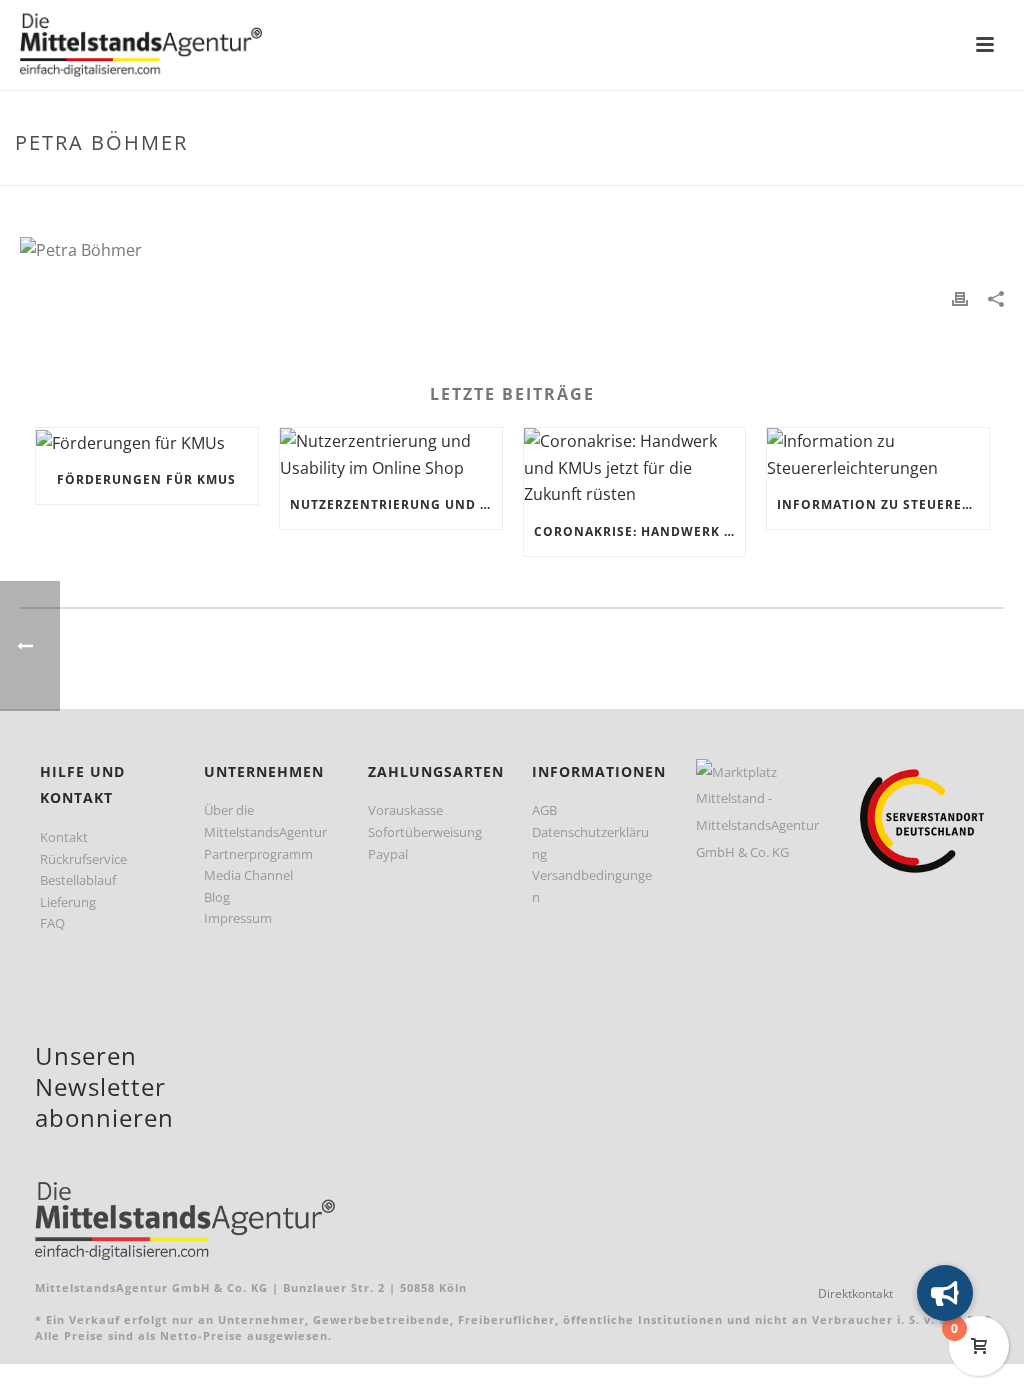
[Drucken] (960, 297)
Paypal (388, 854)
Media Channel (248, 875)
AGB (544, 810)
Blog (217, 897)
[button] (945, 1293)
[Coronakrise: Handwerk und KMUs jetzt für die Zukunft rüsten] (635, 468)
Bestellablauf (78, 880)
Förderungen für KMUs (146, 479)
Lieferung (68, 902)
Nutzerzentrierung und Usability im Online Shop (396, 504)
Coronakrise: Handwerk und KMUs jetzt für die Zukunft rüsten (640, 531)
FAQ (52, 923)
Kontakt (64, 837)
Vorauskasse (405, 810)
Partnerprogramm (258, 854)
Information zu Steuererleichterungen (883, 504)
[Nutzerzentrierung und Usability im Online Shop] (391, 454)
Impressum (238, 918)
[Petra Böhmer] (512, 250)
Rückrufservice (83, 859)
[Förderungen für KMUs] (147, 442)
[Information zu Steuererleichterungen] (878, 454)
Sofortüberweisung (425, 832)
